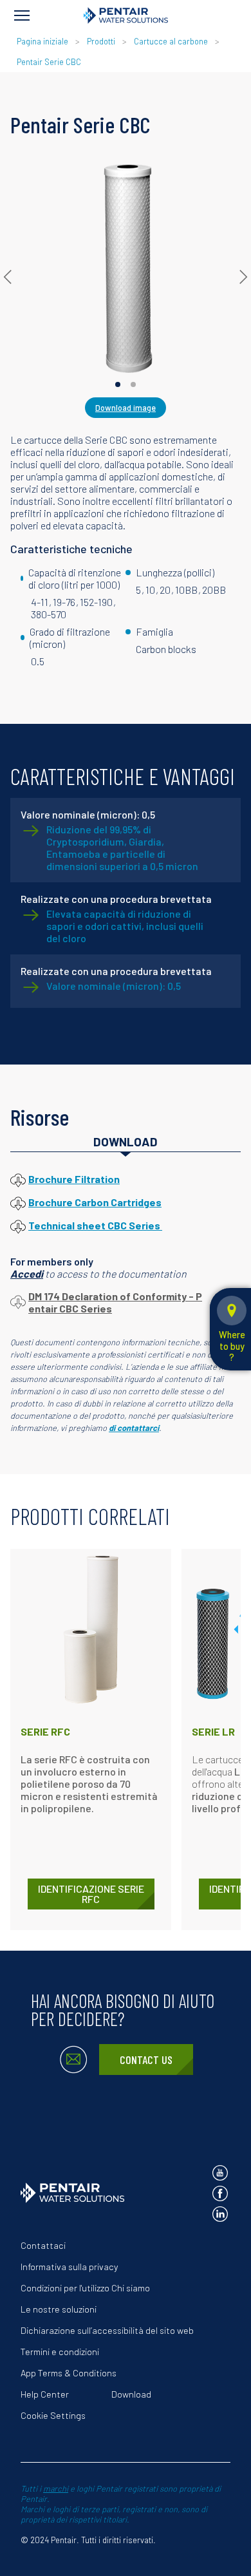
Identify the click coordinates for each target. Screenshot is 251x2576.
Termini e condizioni (60, 2352)
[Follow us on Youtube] (220, 2173)
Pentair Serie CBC (49, 62)
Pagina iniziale (43, 41)
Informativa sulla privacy (69, 2267)
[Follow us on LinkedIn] (220, 2214)
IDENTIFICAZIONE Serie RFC (91, 1894)
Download (131, 2394)
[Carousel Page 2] (133, 384)
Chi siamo (131, 2288)
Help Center (45, 2394)
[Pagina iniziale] (126, 15)
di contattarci (134, 1428)
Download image (126, 408)
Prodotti (101, 41)
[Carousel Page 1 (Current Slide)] (118, 384)
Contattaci (43, 2245)
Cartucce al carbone (171, 41)
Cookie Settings (53, 2415)
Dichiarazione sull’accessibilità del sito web (107, 2330)
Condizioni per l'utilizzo (65, 2288)
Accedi (27, 1274)
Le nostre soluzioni (59, 2309)
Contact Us (146, 2060)
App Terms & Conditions (69, 2373)
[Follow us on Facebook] (220, 2193)
